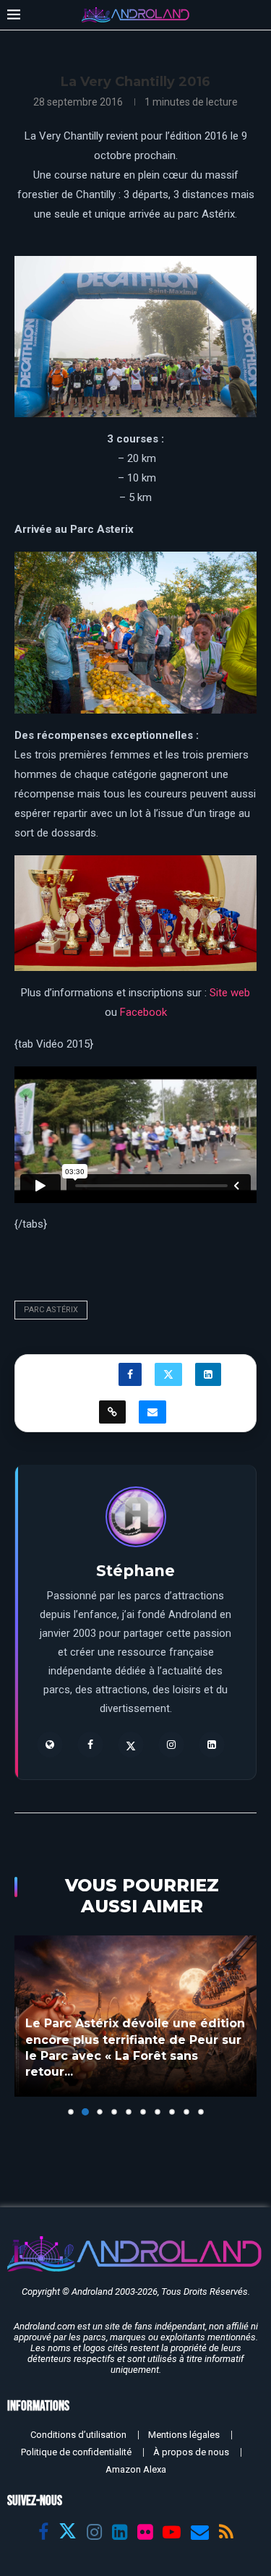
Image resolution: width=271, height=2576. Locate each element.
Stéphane (135, 1571)
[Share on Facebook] (130, 1374)
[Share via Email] (152, 1412)
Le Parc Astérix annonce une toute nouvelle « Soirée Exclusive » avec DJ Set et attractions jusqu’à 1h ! (133, 2056)
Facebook (143, 1012)
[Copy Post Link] (112, 1412)
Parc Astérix (51, 1310)
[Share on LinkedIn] (208, 1374)
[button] (27, 2025)
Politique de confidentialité (76, 2452)
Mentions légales (184, 2435)
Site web (230, 993)
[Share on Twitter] (168, 1374)
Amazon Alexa (136, 2469)
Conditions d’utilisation (78, 2435)
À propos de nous (191, 2452)
